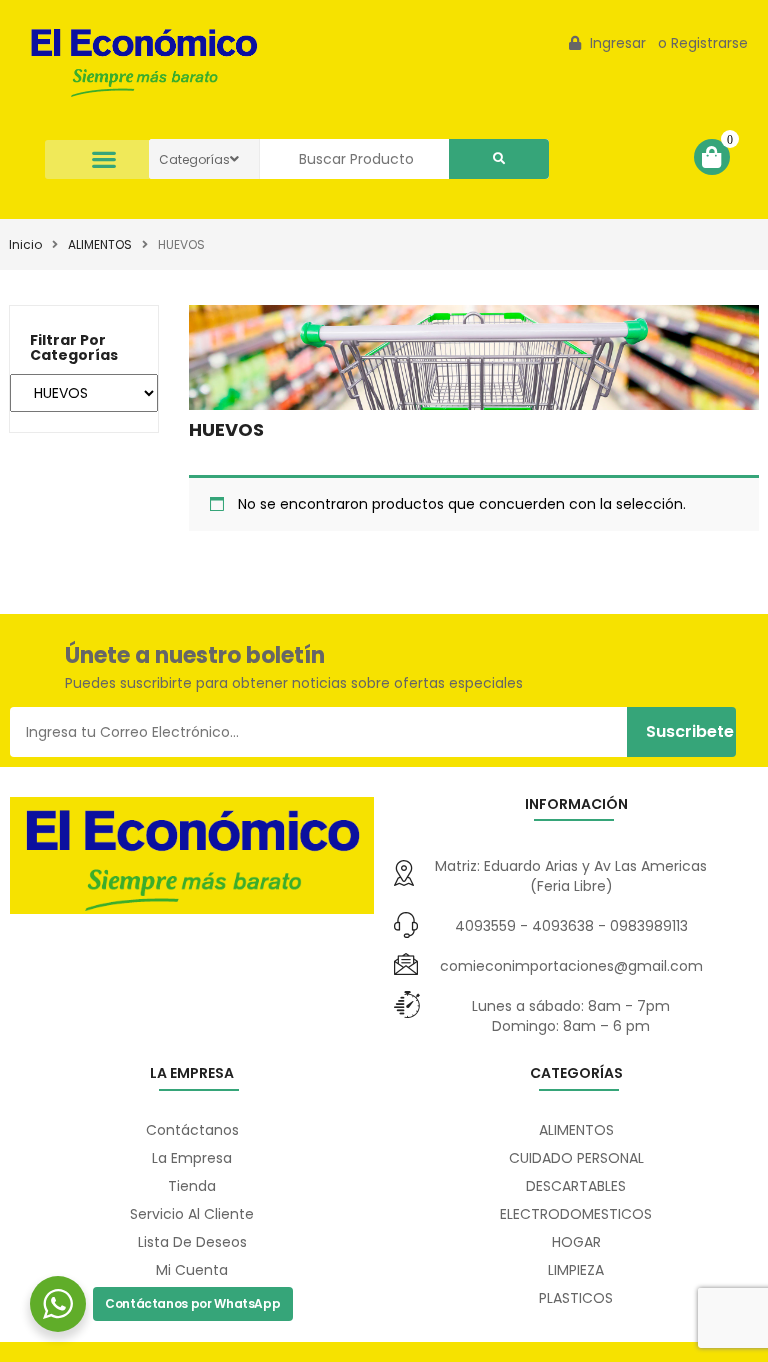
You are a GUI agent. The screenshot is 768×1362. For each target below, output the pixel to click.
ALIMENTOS (100, 244)
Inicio (25, 244)
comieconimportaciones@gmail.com (571, 966)
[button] (104, 159)
